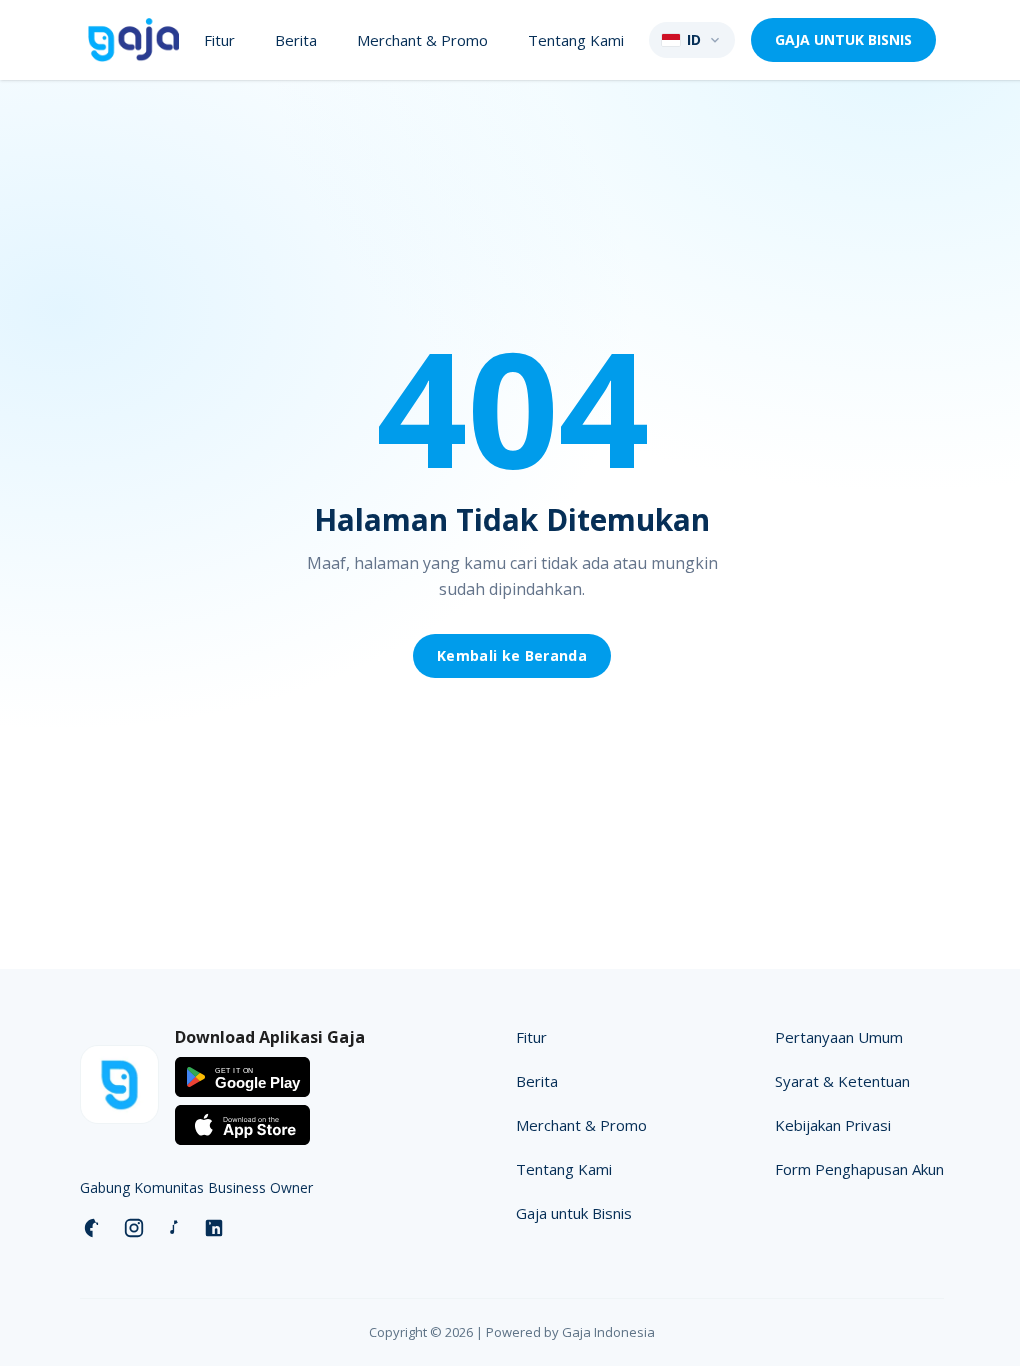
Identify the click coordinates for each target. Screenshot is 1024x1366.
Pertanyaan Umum (839, 1037)
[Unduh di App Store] (242, 1125)
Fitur (219, 40)
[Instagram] (134, 1228)
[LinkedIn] (214, 1228)
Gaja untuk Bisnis (574, 1213)
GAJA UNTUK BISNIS (843, 39)
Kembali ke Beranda (512, 655)
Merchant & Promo (422, 40)
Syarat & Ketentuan (842, 1081)
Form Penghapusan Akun (859, 1169)
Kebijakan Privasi (833, 1125)
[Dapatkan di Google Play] (242, 1077)
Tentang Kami (576, 40)
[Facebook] (94, 1228)
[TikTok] (174, 1228)
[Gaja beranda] (133, 40)
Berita (296, 40)
